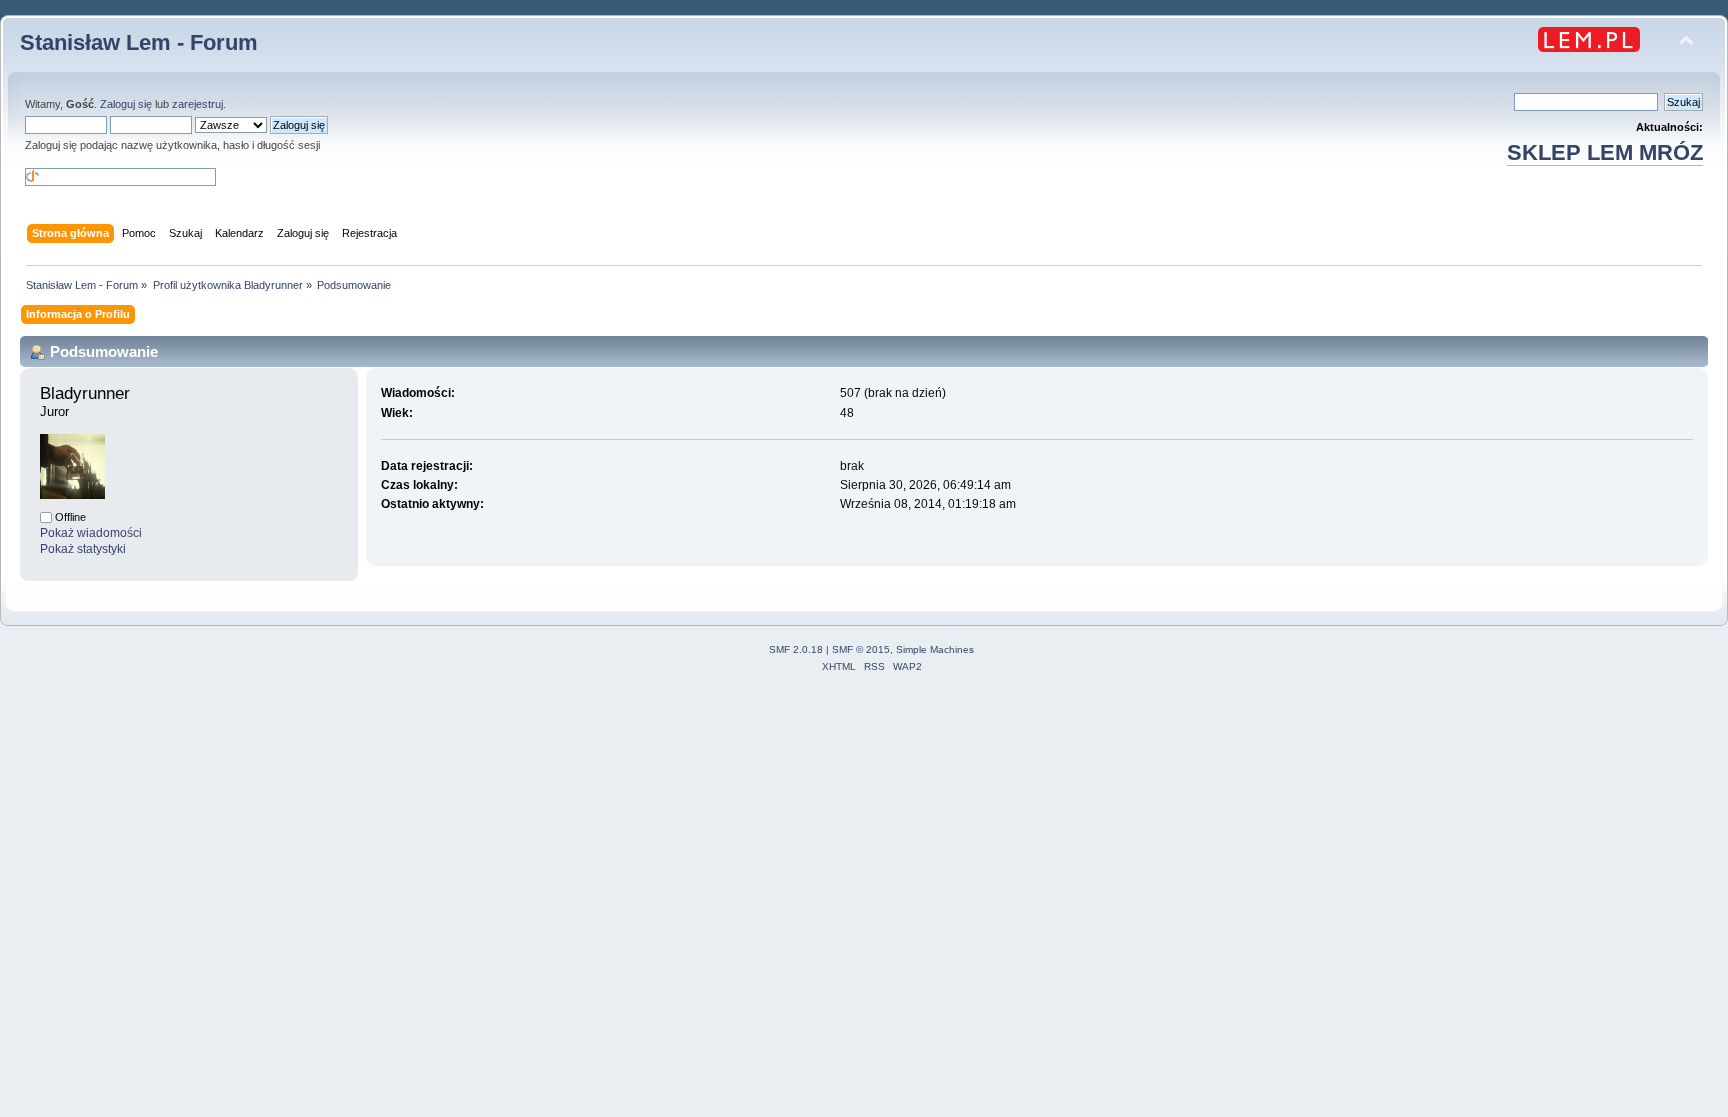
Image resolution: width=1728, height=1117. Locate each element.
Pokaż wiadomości (91, 533)
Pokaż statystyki (83, 549)
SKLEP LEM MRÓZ (1605, 152)
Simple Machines (935, 649)
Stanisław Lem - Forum (139, 42)
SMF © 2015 (861, 649)
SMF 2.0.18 (796, 649)
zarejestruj (197, 104)
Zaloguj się (126, 104)
